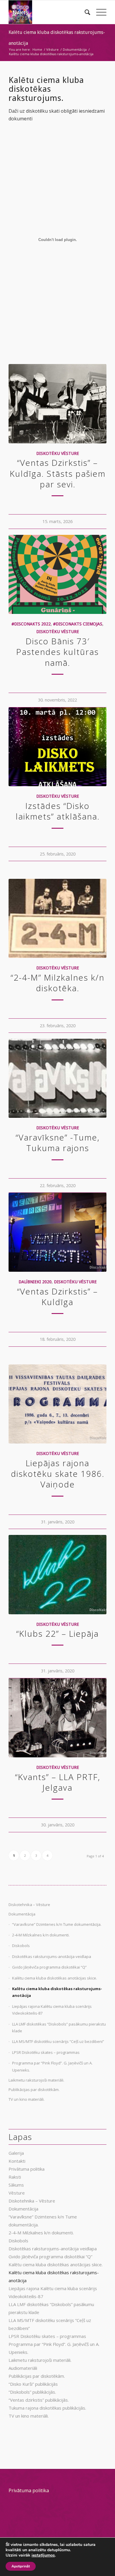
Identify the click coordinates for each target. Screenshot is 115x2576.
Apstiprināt (21, 2566)
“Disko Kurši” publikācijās (33, 2384)
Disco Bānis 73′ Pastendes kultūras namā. (57, 652)
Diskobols (21, 1946)
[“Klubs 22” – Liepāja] (57, 1574)
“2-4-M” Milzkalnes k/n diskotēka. (57, 983)
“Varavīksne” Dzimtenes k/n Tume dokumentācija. (57, 1924)
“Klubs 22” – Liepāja (57, 1633)
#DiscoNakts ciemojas (78, 624)
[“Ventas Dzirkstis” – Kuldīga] (57, 1232)
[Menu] (98, 12)
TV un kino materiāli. (27, 2099)
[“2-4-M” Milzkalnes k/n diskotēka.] (57, 918)
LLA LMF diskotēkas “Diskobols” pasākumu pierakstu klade (59, 2027)
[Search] (84, 12)
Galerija (16, 2153)
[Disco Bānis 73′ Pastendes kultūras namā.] (57, 574)
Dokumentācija (22, 1914)
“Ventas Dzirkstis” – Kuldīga (57, 1297)
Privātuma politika (27, 2169)
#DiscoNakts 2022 (31, 624)
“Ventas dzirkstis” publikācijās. (39, 2400)
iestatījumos (43, 2555)
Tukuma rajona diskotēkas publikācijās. (47, 2408)
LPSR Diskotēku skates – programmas (46, 2052)
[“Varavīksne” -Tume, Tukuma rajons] (57, 1078)
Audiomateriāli (23, 2368)
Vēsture (17, 2193)
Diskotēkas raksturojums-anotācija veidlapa (52, 1956)
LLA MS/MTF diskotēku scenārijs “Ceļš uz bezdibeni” (58, 2041)
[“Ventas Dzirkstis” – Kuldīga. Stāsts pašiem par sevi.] (57, 404)
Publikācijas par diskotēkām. (34, 2090)
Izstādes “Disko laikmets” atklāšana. (58, 811)
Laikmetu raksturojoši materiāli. (36, 2080)
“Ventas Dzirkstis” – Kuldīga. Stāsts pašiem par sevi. (58, 473)
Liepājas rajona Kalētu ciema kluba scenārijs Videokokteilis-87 (52, 2010)
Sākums (16, 2185)
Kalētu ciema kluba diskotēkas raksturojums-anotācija (57, 1992)
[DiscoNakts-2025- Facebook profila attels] (48, 12)
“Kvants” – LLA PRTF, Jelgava (58, 1782)
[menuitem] (84, 12)
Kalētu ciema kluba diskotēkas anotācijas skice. (55, 1978)
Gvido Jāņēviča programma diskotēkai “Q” (49, 1967)
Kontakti (17, 2161)
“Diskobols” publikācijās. (32, 2392)
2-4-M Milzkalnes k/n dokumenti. (41, 1935)
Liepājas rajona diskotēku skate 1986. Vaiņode (58, 1474)
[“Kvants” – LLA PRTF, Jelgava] (57, 1718)
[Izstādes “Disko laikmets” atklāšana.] (57, 747)
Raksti (15, 2177)
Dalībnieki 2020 (35, 1282)
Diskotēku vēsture (58, 453)
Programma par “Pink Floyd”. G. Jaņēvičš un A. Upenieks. (52, 2066)
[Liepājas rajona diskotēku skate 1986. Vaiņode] (57, 1404)
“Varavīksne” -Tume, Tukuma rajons (58, 1143)
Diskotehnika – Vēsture (29, 1905)
